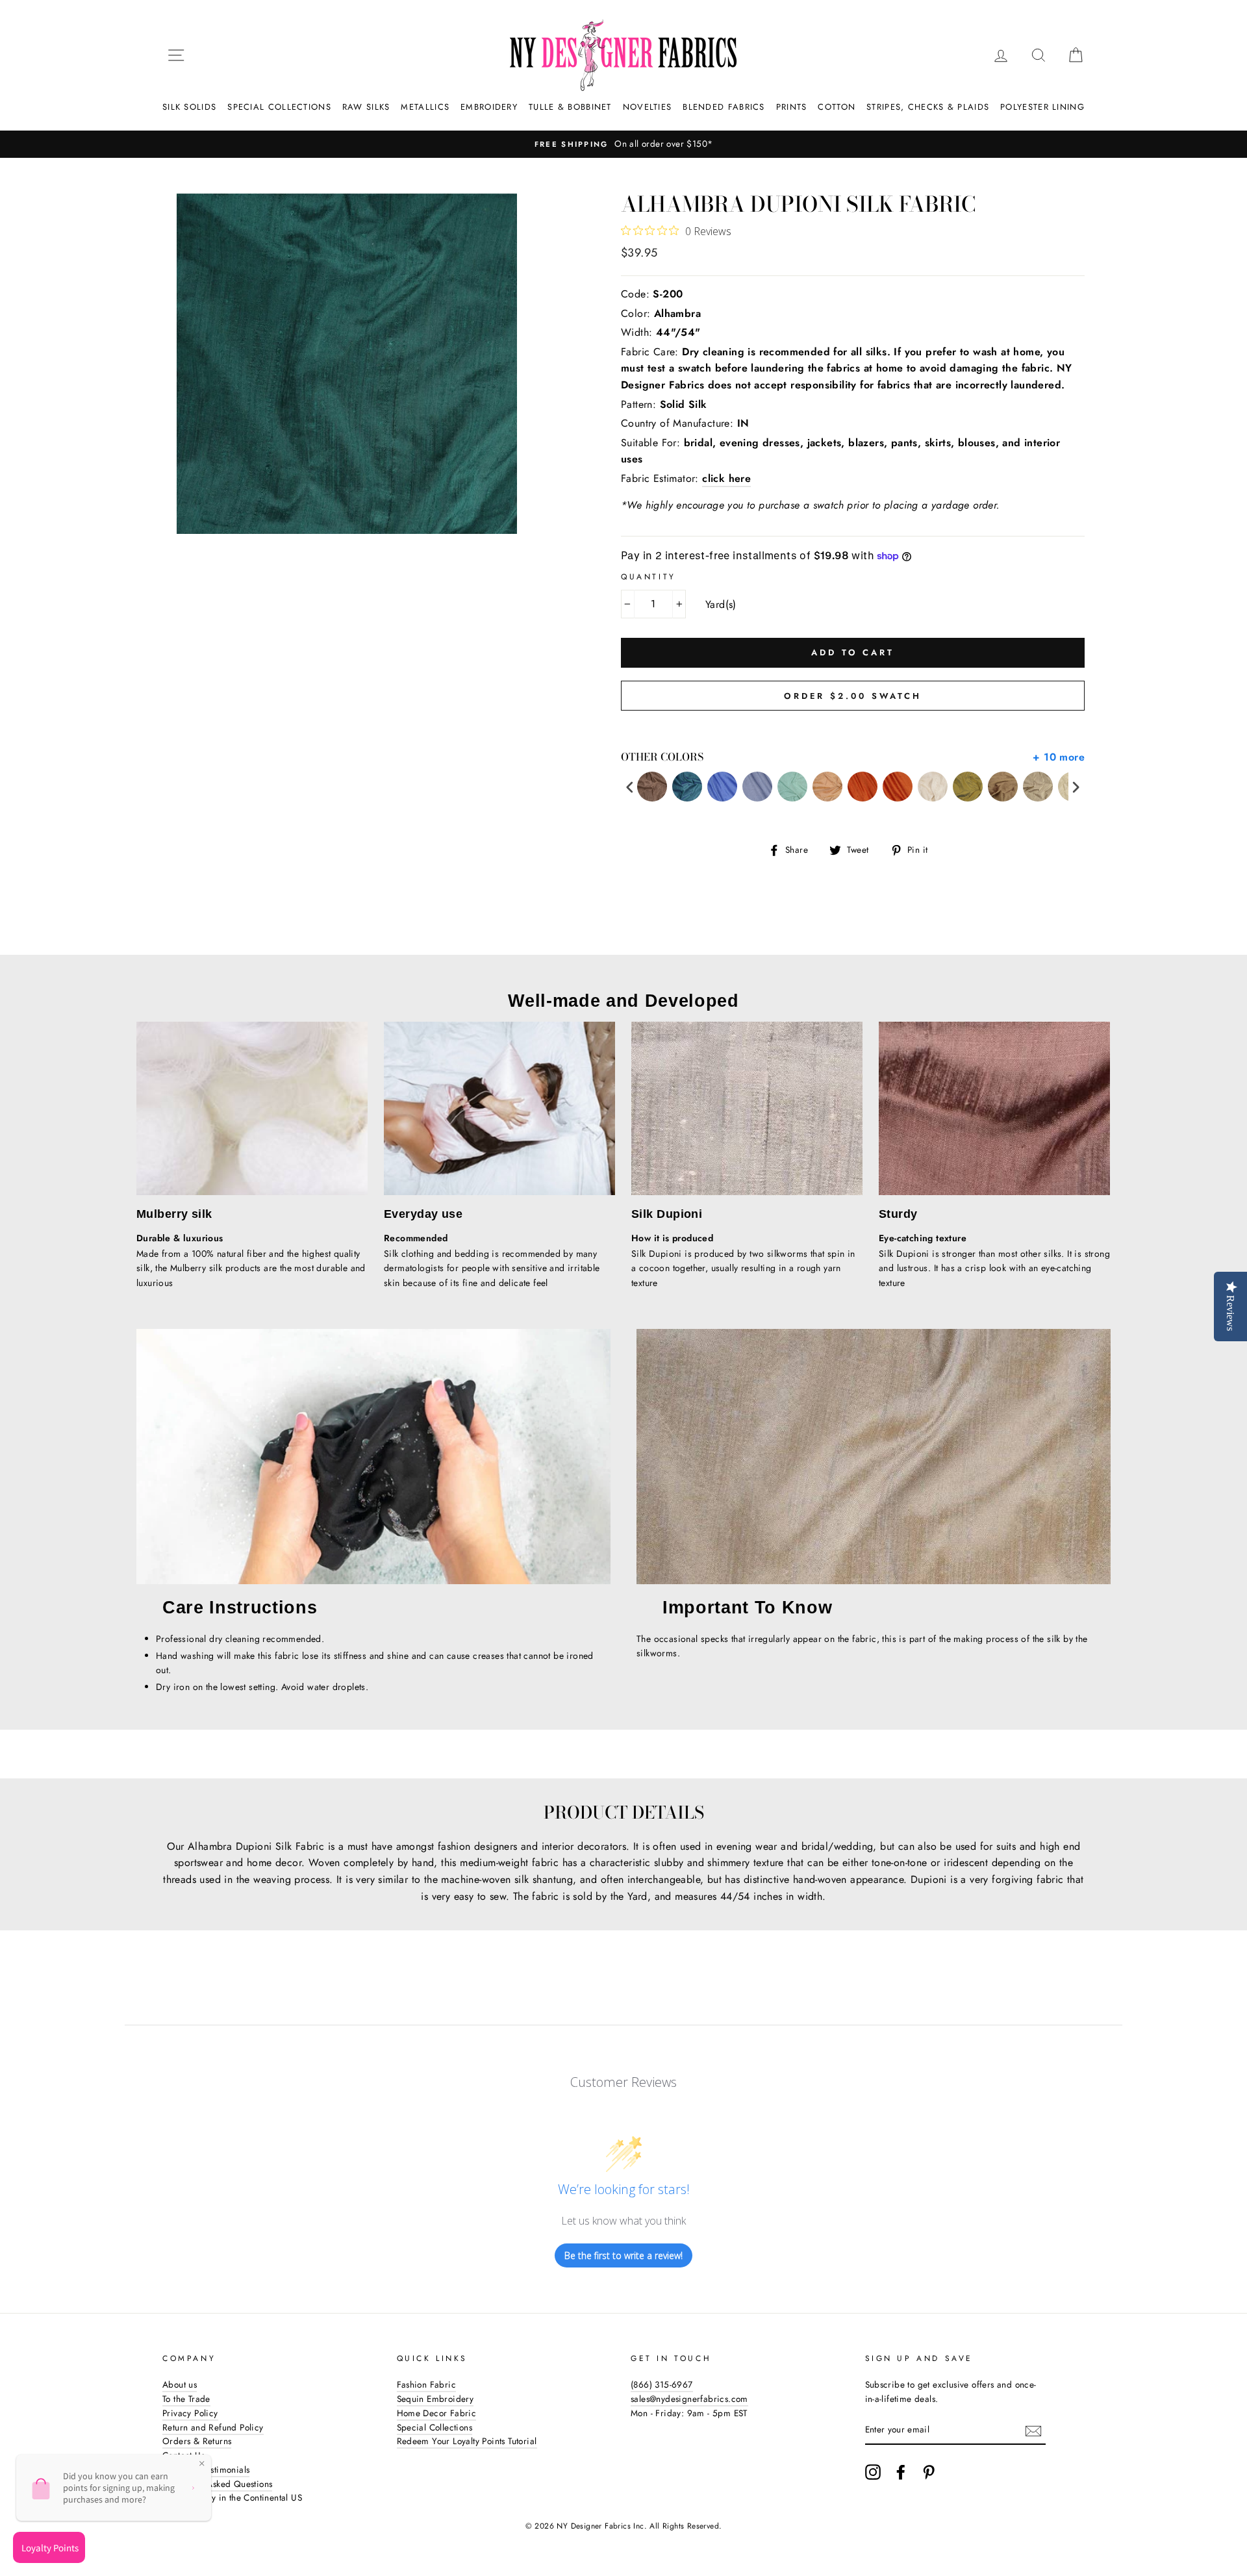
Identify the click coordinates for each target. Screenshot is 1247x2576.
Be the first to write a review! (623, 2255)
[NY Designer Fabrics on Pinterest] (929, 2472)
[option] (623, 144)
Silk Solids (189, 107)
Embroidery (489, 107)
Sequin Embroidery (435, 2399)
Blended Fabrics (724, 107)
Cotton (837, 107)
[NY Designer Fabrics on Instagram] (873, 2472)
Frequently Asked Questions (217, 2484)
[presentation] (630, 787)
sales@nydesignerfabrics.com (689, 2399)
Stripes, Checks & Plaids (928, 107)
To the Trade (186, 2399)
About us (180, 2384)
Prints (792, 107)
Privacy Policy (190, 2413)
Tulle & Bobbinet (570, 107)
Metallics (425, 107)
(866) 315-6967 (662, 2384)
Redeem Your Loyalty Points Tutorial (467, 2441)
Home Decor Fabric (437, 2413)
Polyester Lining (1042, 107)
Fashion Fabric (427, 2384)
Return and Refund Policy (213, 2427)
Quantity (649, 577)
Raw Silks (366, 107)
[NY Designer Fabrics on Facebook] (901, 2472)
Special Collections (279, 107)
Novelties (648, 107)
